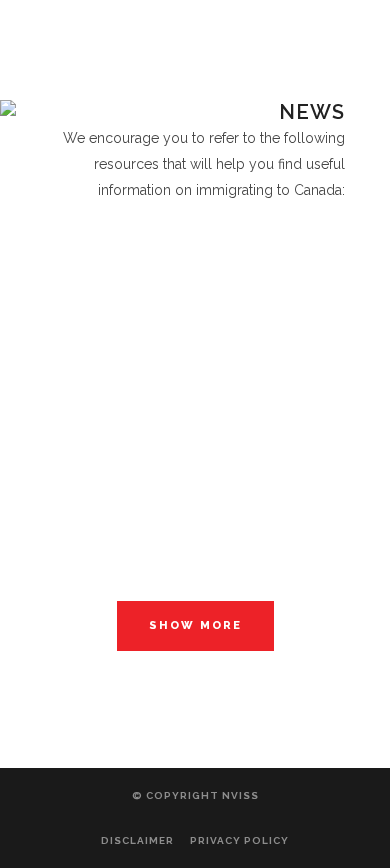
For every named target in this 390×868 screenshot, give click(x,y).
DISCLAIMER (137, 840)
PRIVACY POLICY (239, 840)
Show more (195, 625)
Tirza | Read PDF (195, 220)
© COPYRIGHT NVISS (195, 795)
